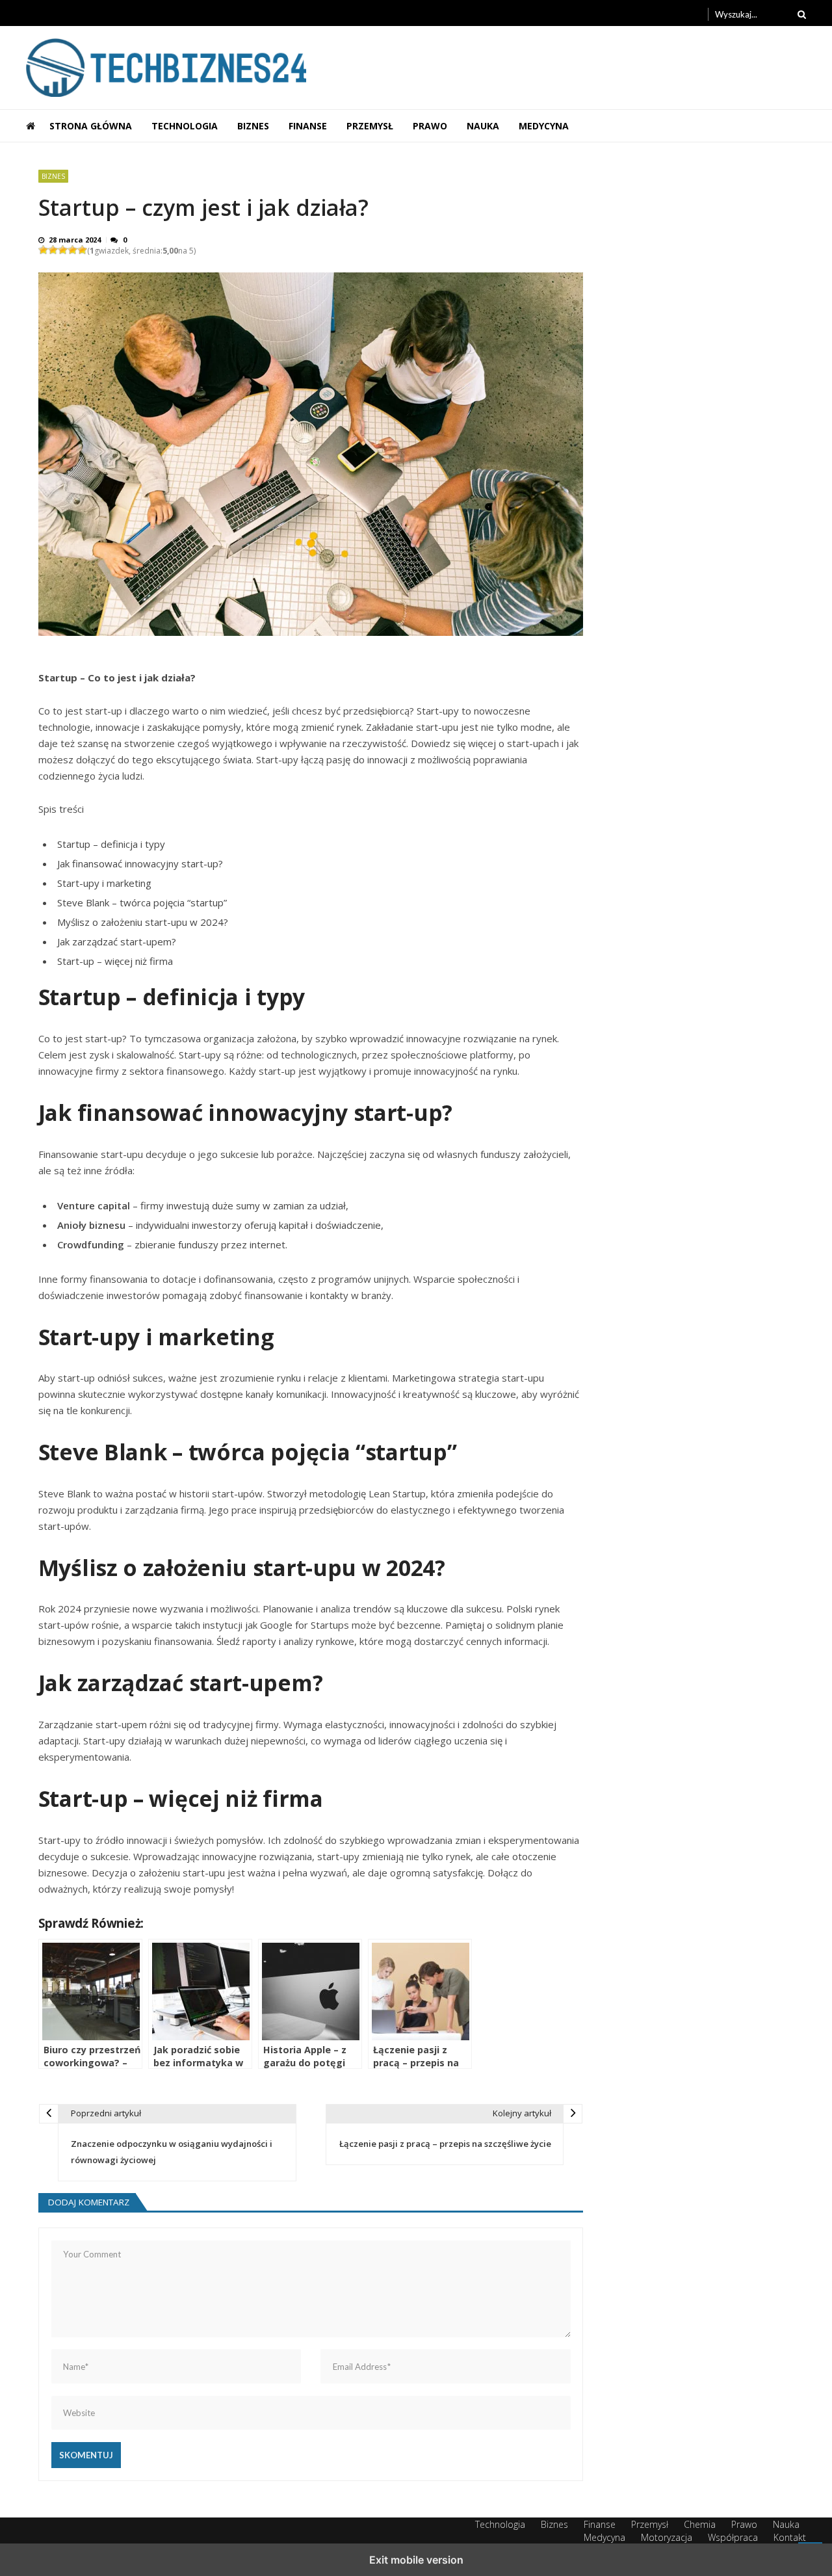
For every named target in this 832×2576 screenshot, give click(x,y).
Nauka (483, 126)
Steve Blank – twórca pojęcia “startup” (142, 902)
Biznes (253, 126)
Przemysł (370, 126)
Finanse (308, 126)
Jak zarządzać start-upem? (117, 941)
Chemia (700, 2524)
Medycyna (544, 126)
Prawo (430, 126)
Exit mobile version (416, 2560)
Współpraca (733, 2537)
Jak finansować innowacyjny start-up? (140, 863)
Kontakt (790, 2537)
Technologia (185, 126)
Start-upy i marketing (104, 883)
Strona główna (91, 126)
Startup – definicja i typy (111, 844)
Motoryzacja (667, 2537)
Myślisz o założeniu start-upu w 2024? (143, 922)
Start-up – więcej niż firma (115, 961)
